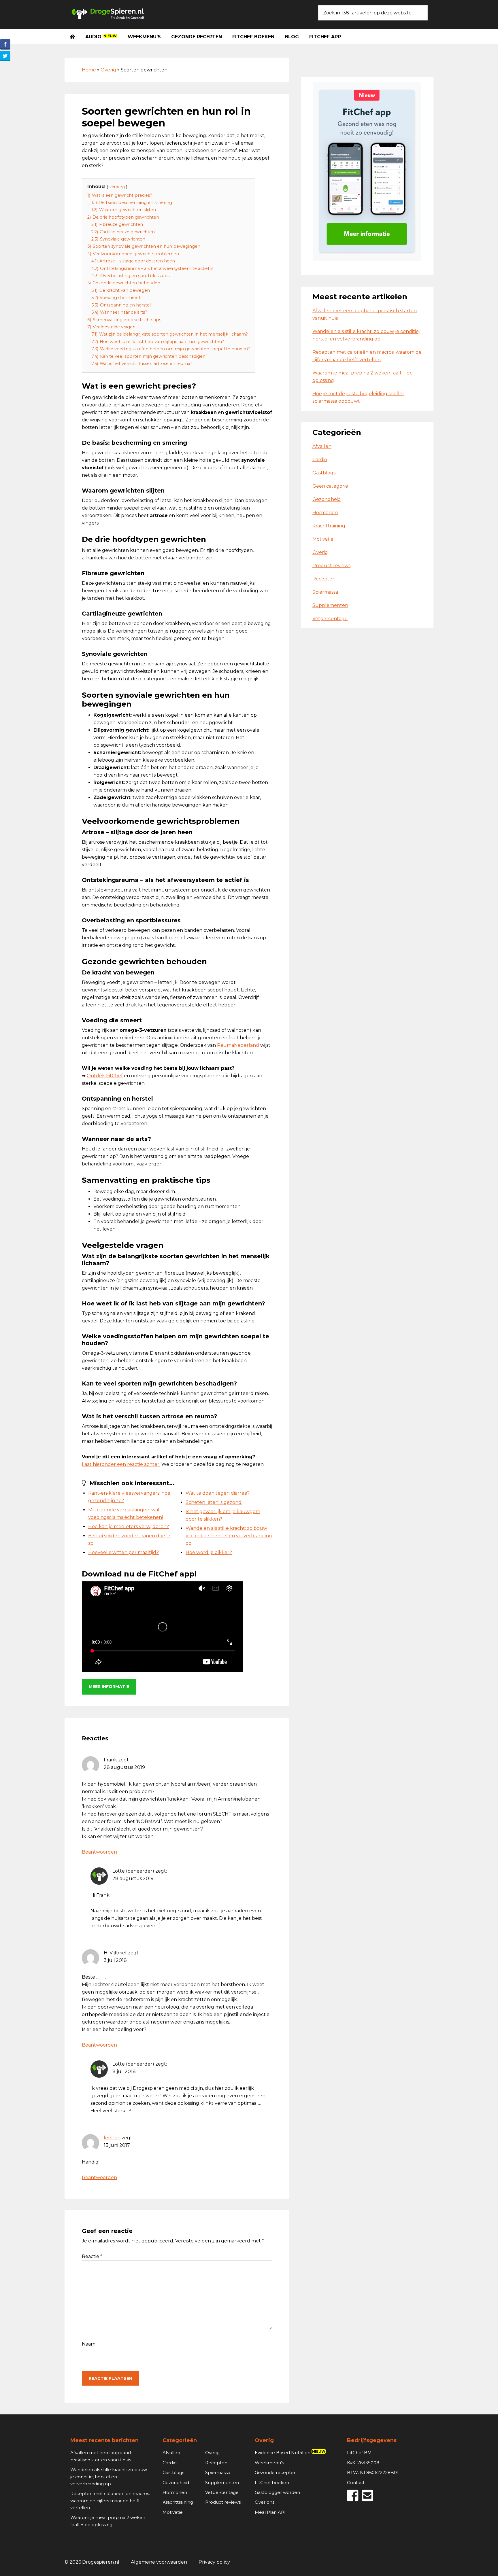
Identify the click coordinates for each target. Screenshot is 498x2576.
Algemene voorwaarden (159, 2562)
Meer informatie (109, 1687)
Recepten (324, 579)
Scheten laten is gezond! (214, 1502)
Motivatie (323, 539)
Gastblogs (324, 473)
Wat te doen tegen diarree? (218, 1493)
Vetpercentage (330, 619)
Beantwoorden (99, 1852)
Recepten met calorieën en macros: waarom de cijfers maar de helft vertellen (110, 2501)
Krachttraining (329, 526)
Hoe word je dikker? (209, 1552)
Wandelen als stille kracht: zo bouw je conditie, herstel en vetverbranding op (229, 1536)
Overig (108, 70)
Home (89, 70)
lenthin (112, 2138)
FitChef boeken (272, 2483)
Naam (89, 2344)
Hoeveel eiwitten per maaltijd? (123, 1552)
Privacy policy (214, 2562)
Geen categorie (330, 486)
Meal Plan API (270, 2512)
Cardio (320, 460)
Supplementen (330, 605)
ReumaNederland (238, 1045)
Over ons (265, 2502)
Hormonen (325, 513)
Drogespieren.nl (108, 13)
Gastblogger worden (277, 2492)
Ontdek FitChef (105, 1076)
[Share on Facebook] (5, 44)
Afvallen (322, 446)
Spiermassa (325, 592)
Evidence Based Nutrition (290, 2453)
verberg (117, 187)
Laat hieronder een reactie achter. (121, 1464)
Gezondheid (327, 499)
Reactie (92, 2256)
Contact (356, 2483)
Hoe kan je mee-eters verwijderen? (129, 1527)
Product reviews (331, 566)
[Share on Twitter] (5, 56)
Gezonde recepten (276, 2472)
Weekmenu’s (269, 2463)
